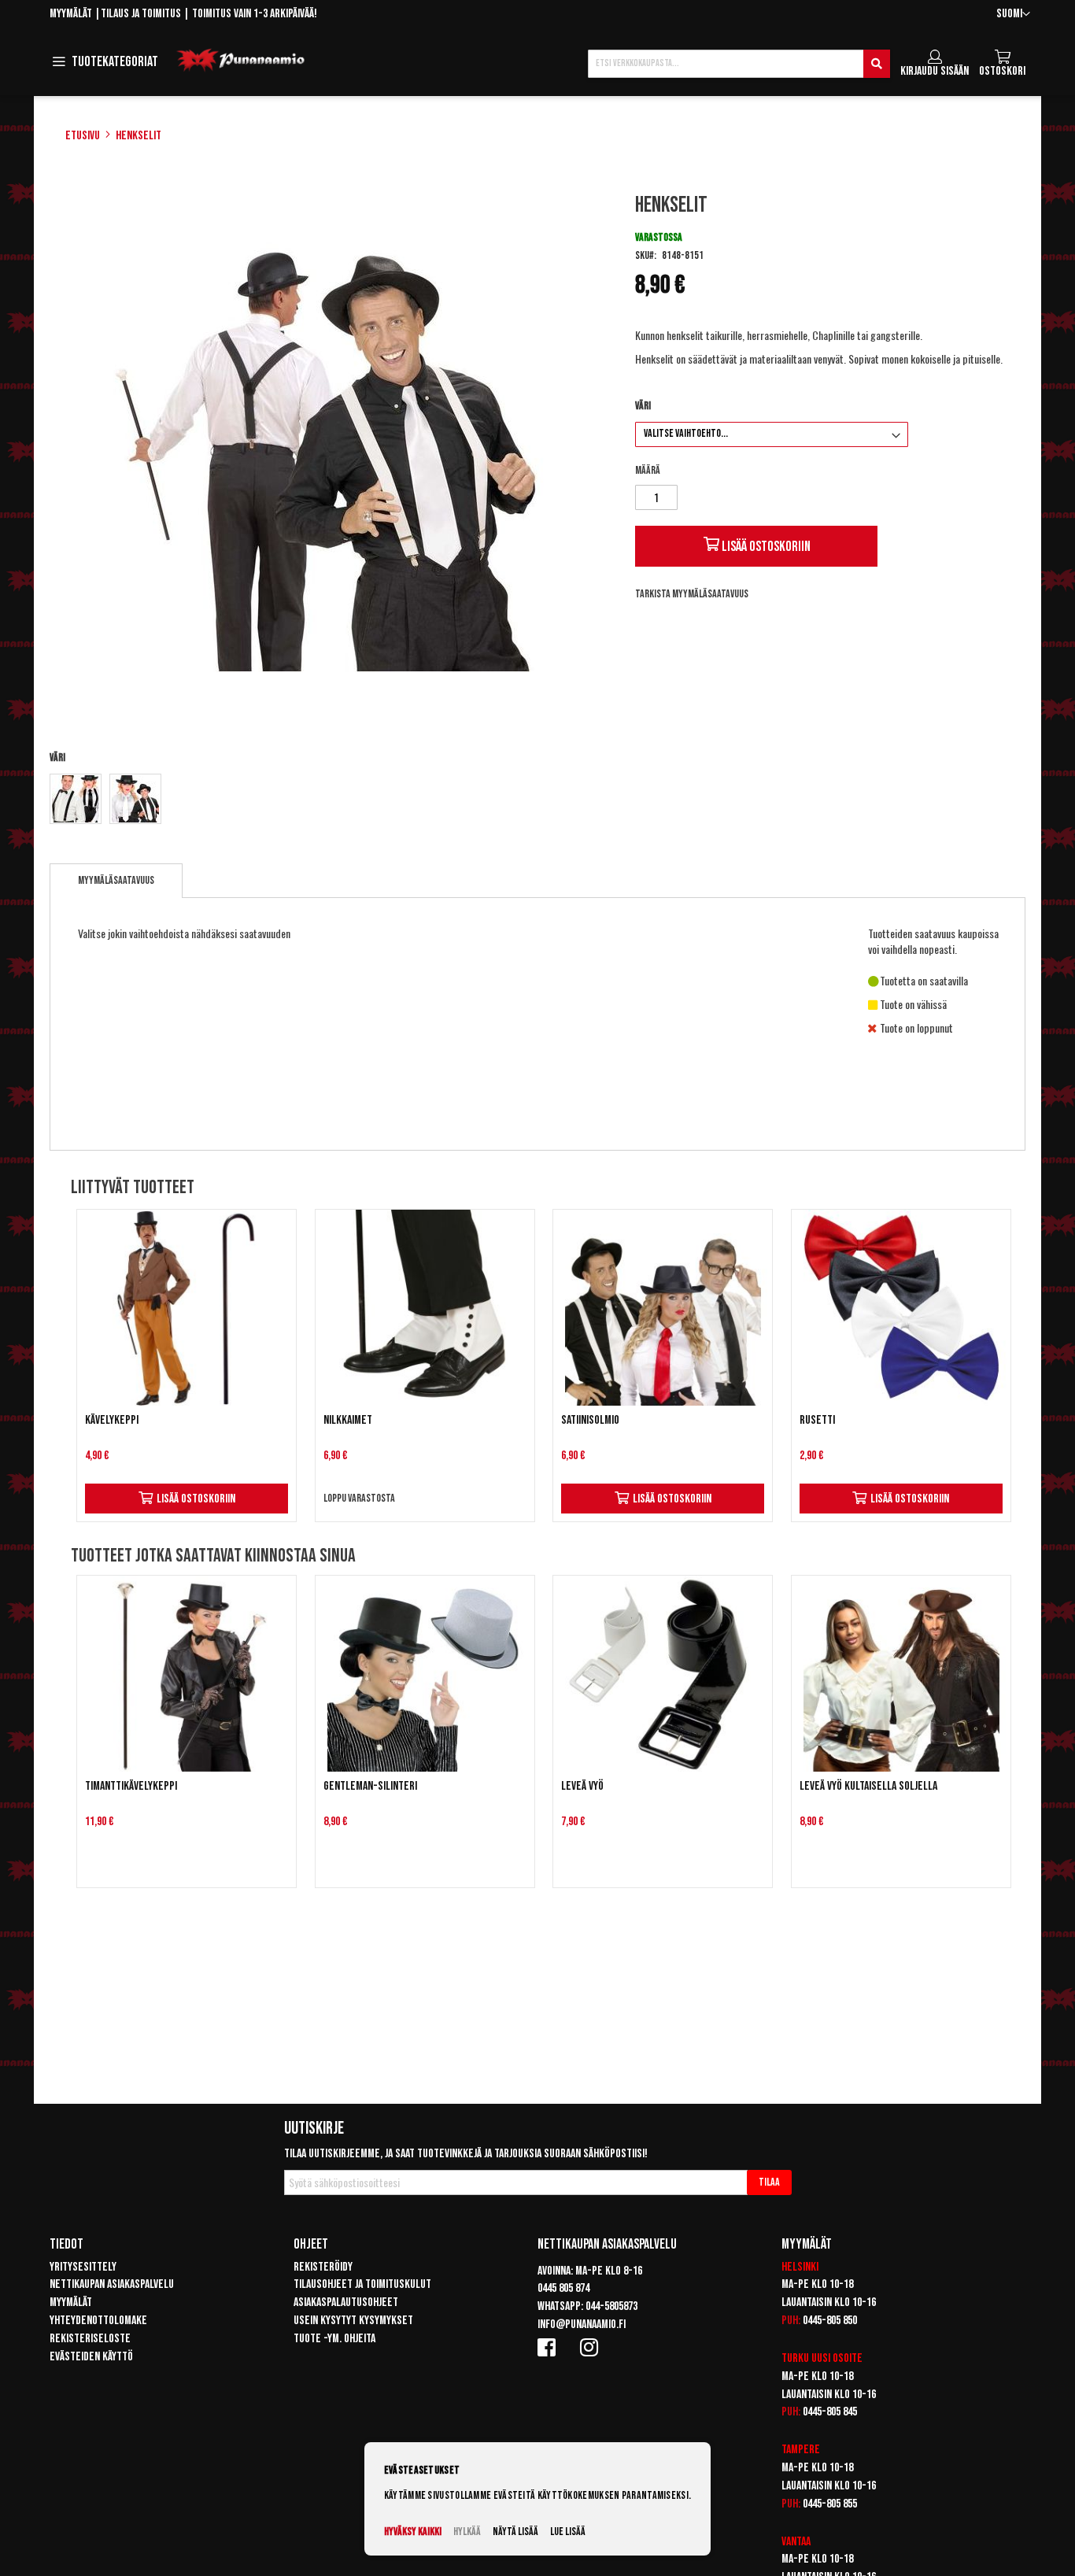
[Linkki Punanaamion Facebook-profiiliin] (549, 2347)
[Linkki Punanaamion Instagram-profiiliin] (592, 2347)
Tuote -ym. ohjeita (334, 2339)
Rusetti (817, 1420)
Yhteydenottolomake (98, 2321)
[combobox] (739, 64)
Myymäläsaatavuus (116, 880)
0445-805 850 (830, 2321)
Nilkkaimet (348, 1420)
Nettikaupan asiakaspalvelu (112, 2284)
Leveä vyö (582, 1786)
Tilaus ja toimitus (141, 14)
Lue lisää (568, 2532)
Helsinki (800, 2267)
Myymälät (71, 14)
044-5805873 (611, 2306)
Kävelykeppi (112, 1420)
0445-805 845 (830, 2412)
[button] (1013, 15)
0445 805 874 (563, 2288)
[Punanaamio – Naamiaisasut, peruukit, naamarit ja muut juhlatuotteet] (241, 61)
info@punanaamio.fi (582, 2325)
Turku (795, 2358)
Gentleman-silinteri (370, 1786)
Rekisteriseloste (90, 2339)
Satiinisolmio (590, 1420)
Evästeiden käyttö (91, 2357)
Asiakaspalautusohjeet (346, 2303)
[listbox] (328, 801)
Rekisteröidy (323, 2267)
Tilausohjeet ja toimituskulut (362, 2284)
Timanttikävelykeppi (131, 1786)
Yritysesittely (83, 2267)
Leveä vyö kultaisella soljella (868, 1786)
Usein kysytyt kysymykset (353, 2321)
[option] (76, 799)
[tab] (116, 881)
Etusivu (83, 136)
